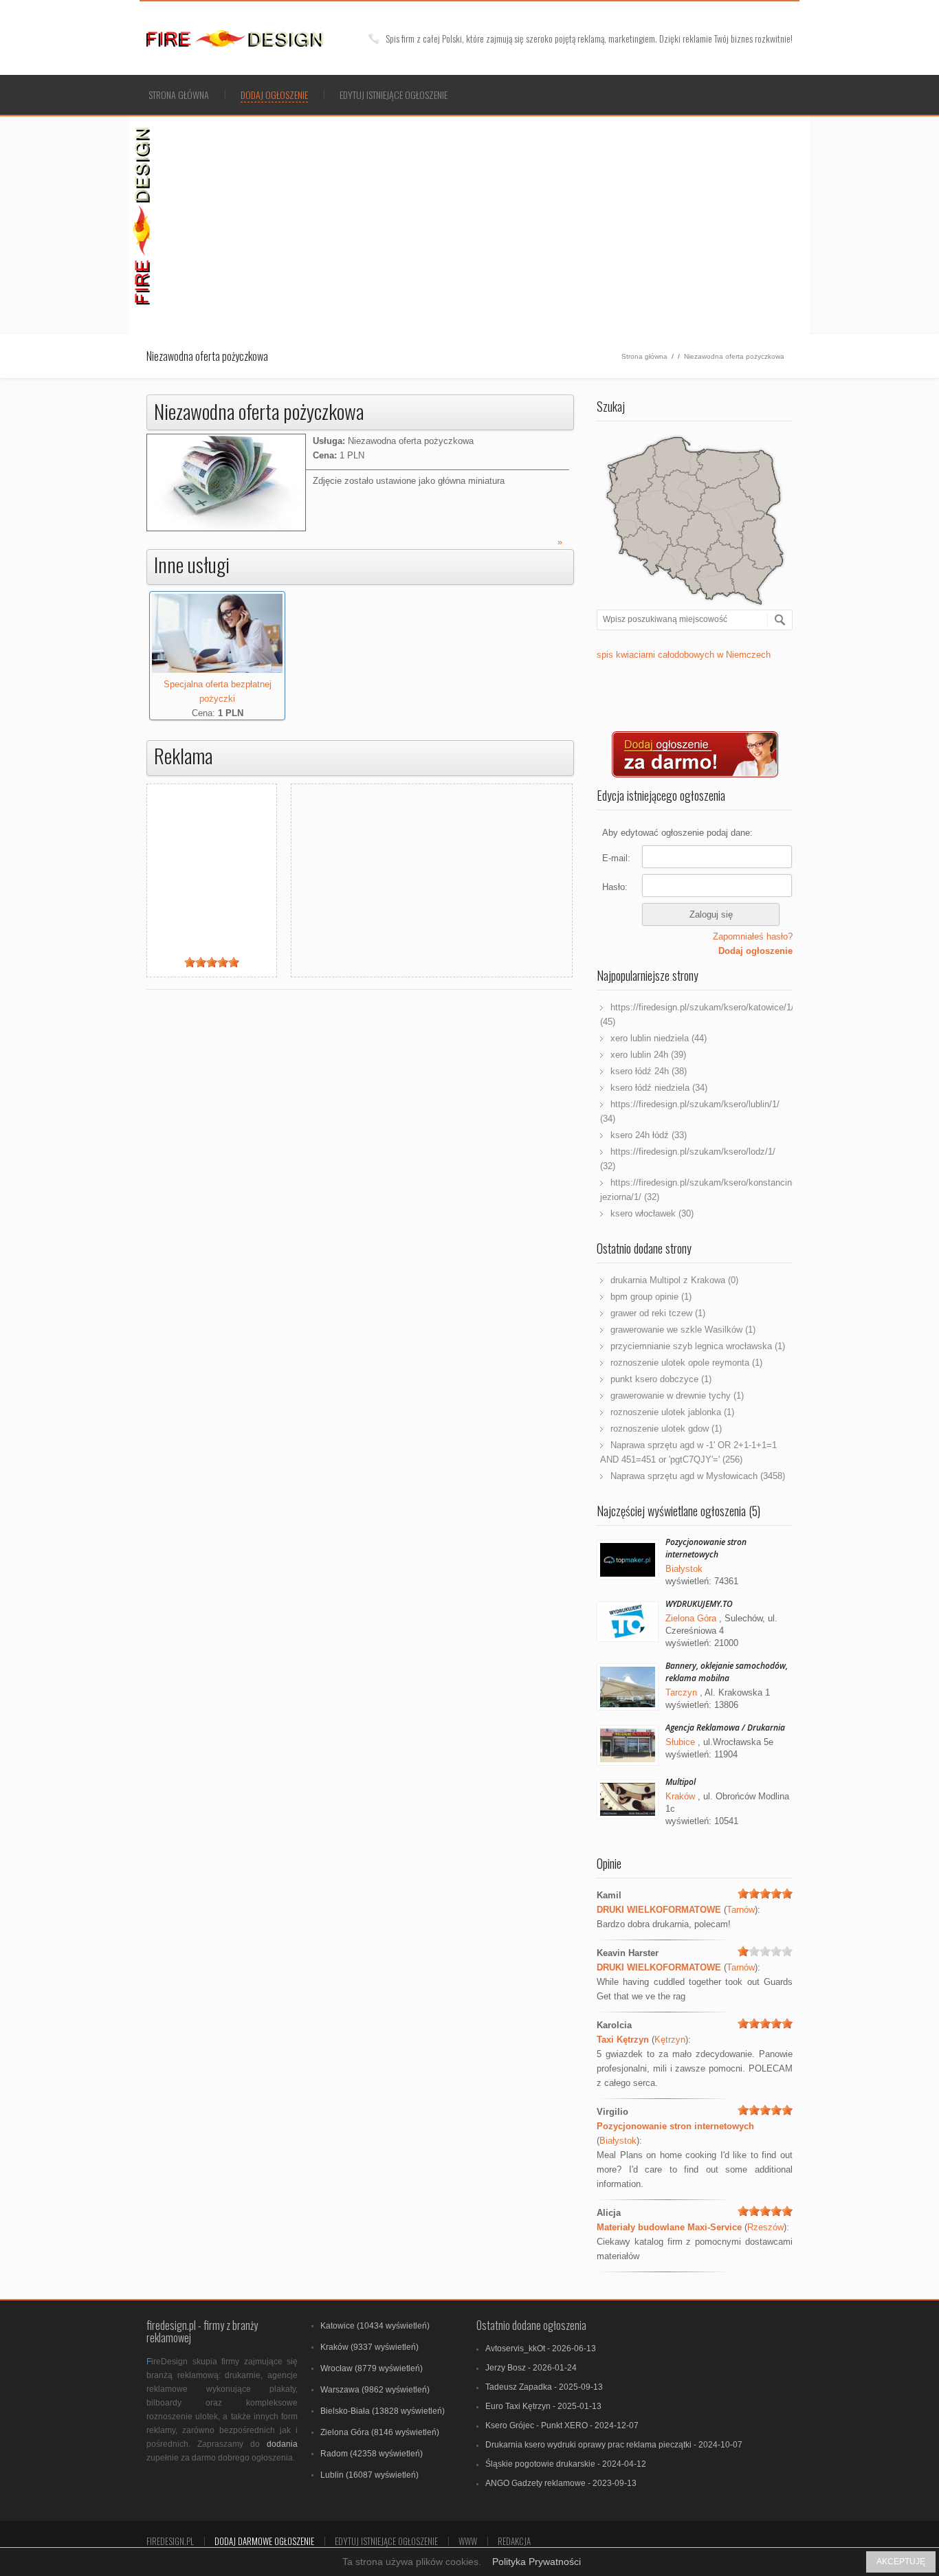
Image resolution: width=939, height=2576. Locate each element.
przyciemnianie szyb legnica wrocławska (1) (698, 1346)
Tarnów (741, 1910)
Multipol (681, 1782)
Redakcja (514, 2541)
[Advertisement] (484, 223)
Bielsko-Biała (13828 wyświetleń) (383, 2411)
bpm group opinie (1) (651, 1297)
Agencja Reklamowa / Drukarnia (725, 1728)
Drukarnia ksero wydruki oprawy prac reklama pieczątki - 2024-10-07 (614, 2445)
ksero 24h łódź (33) (649, 1135)
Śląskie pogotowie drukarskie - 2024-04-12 (566, 2464)
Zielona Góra (691, 1618)
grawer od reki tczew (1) (658, 1313)
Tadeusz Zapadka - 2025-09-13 (544, 2387)
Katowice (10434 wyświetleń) (375, 2326)
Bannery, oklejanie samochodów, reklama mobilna (727, 1672)
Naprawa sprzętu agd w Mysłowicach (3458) (698, 1476)
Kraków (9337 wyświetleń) (369, 2347)
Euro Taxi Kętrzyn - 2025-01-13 (543, 2406)
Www (468, 2541)
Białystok (684, 1569)
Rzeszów (765, 2227)
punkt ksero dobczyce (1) (661, 1379)
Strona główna (179, 95)
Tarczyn (681, 1692)
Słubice (680, 1742)
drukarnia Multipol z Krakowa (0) (674, 1280)
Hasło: (615, 887)
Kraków (680, 1796)
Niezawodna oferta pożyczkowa (734, 356)
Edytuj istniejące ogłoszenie (394, 95)
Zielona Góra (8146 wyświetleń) (380, 2432)
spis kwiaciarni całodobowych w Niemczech (684, 655)
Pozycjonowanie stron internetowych (706, 1548)
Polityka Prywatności (537, 2562)
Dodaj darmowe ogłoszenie (264, 2541)
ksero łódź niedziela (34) (659, 1088)
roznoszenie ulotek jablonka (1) (672, 1412)
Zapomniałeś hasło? (753, 936)
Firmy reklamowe (252, 39)
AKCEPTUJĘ (901, 2562)
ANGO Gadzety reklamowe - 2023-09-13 (561, 2483)
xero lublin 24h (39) (648, 1055)
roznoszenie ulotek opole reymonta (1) (686, 1363)
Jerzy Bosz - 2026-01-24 (531, 2368)
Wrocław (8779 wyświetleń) (372, 2368)
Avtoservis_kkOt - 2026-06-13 (541, 2349)
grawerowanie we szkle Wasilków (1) (683, 1330)
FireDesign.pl (170, 2541)
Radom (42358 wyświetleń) (372, 2454)
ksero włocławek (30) (652, 1213)
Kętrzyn (670, 2040)
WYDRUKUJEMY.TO (699, 1604)
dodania (282, 2444)
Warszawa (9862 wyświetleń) (375, 2390)
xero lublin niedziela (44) (659, 1038)
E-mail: (616, 858)
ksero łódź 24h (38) (649, 1071)
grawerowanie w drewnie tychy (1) (677, 1396)
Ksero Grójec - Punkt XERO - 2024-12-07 (562, 2425)
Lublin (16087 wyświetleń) (369, 2475)
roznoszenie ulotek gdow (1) (666, 1429)
